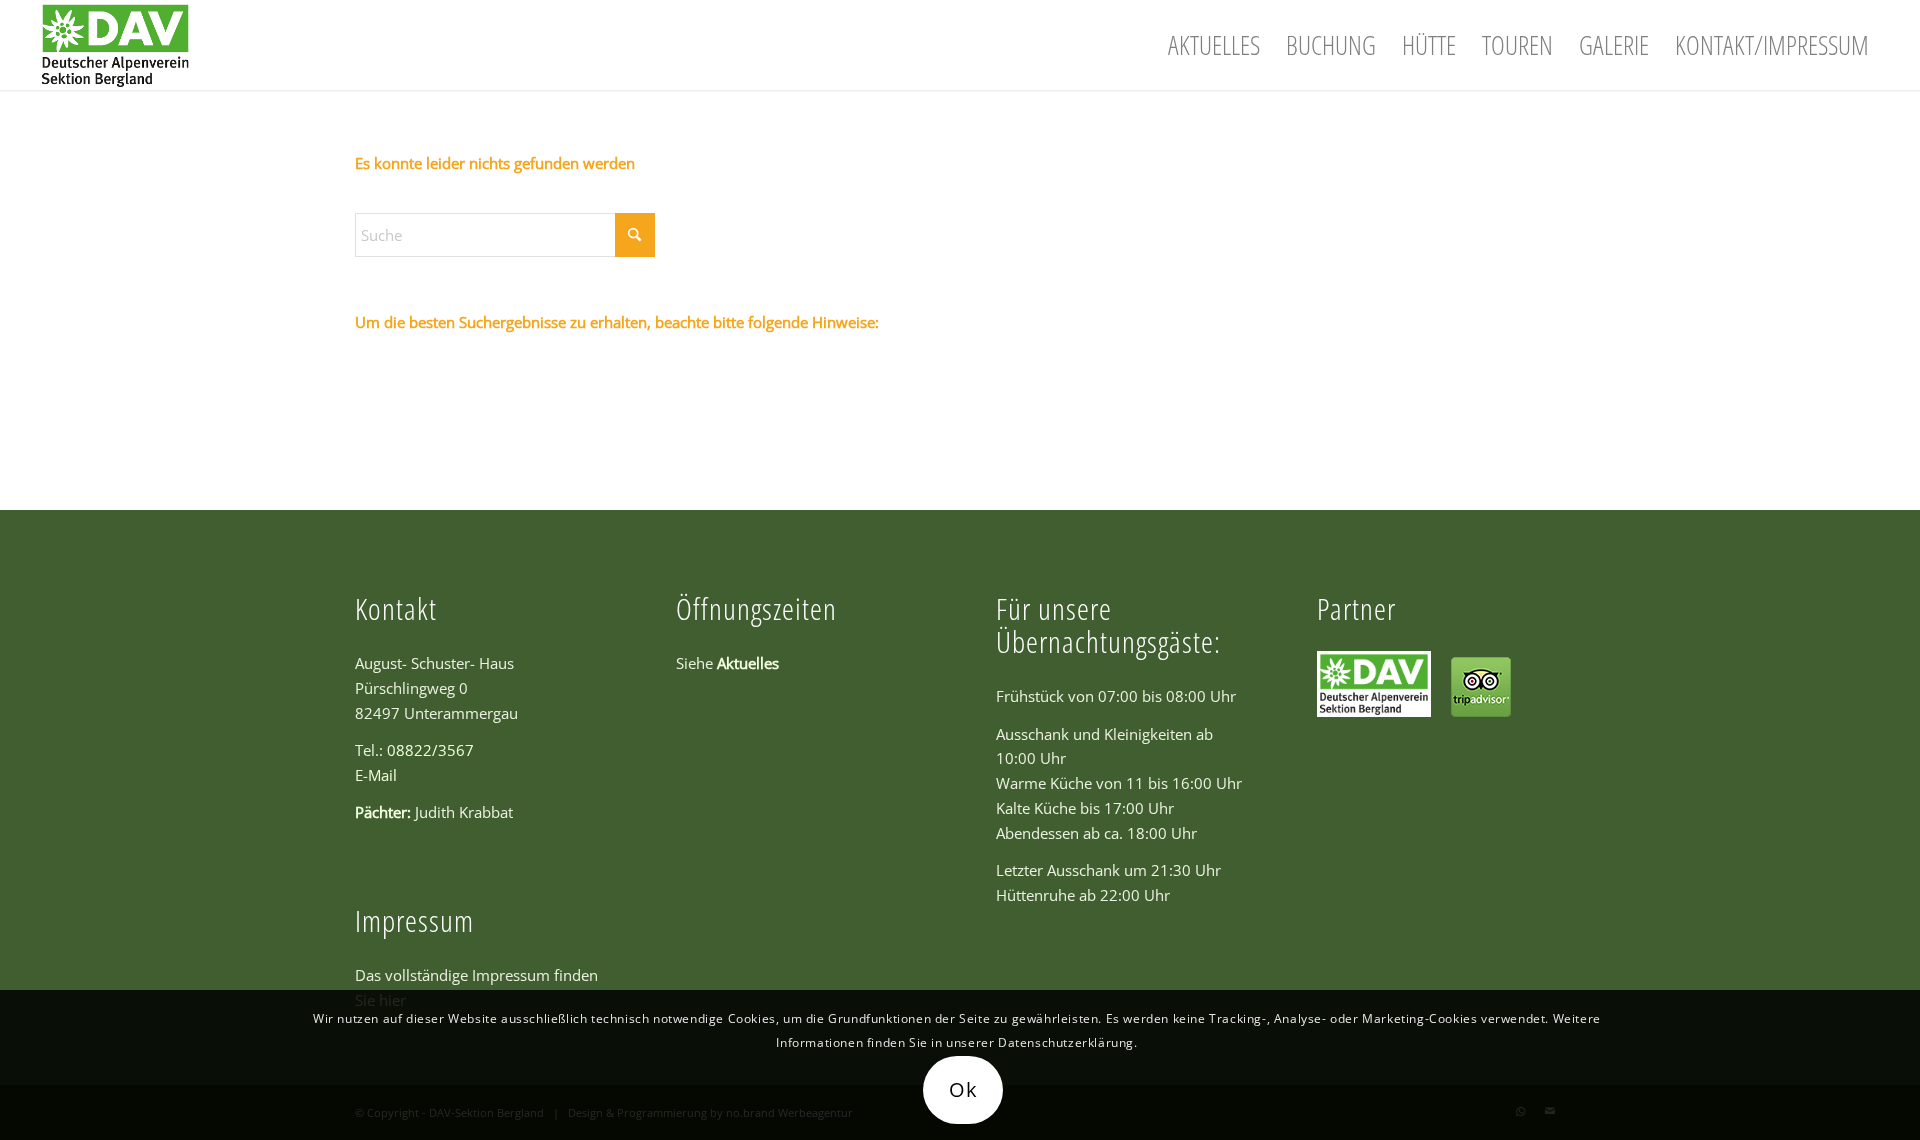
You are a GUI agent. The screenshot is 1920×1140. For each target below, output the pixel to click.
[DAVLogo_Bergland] (115, 45)
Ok (963, 1089)
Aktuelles (748, 663)
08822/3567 (430, 750)
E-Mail (376, 775)
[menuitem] (1214, 45)
